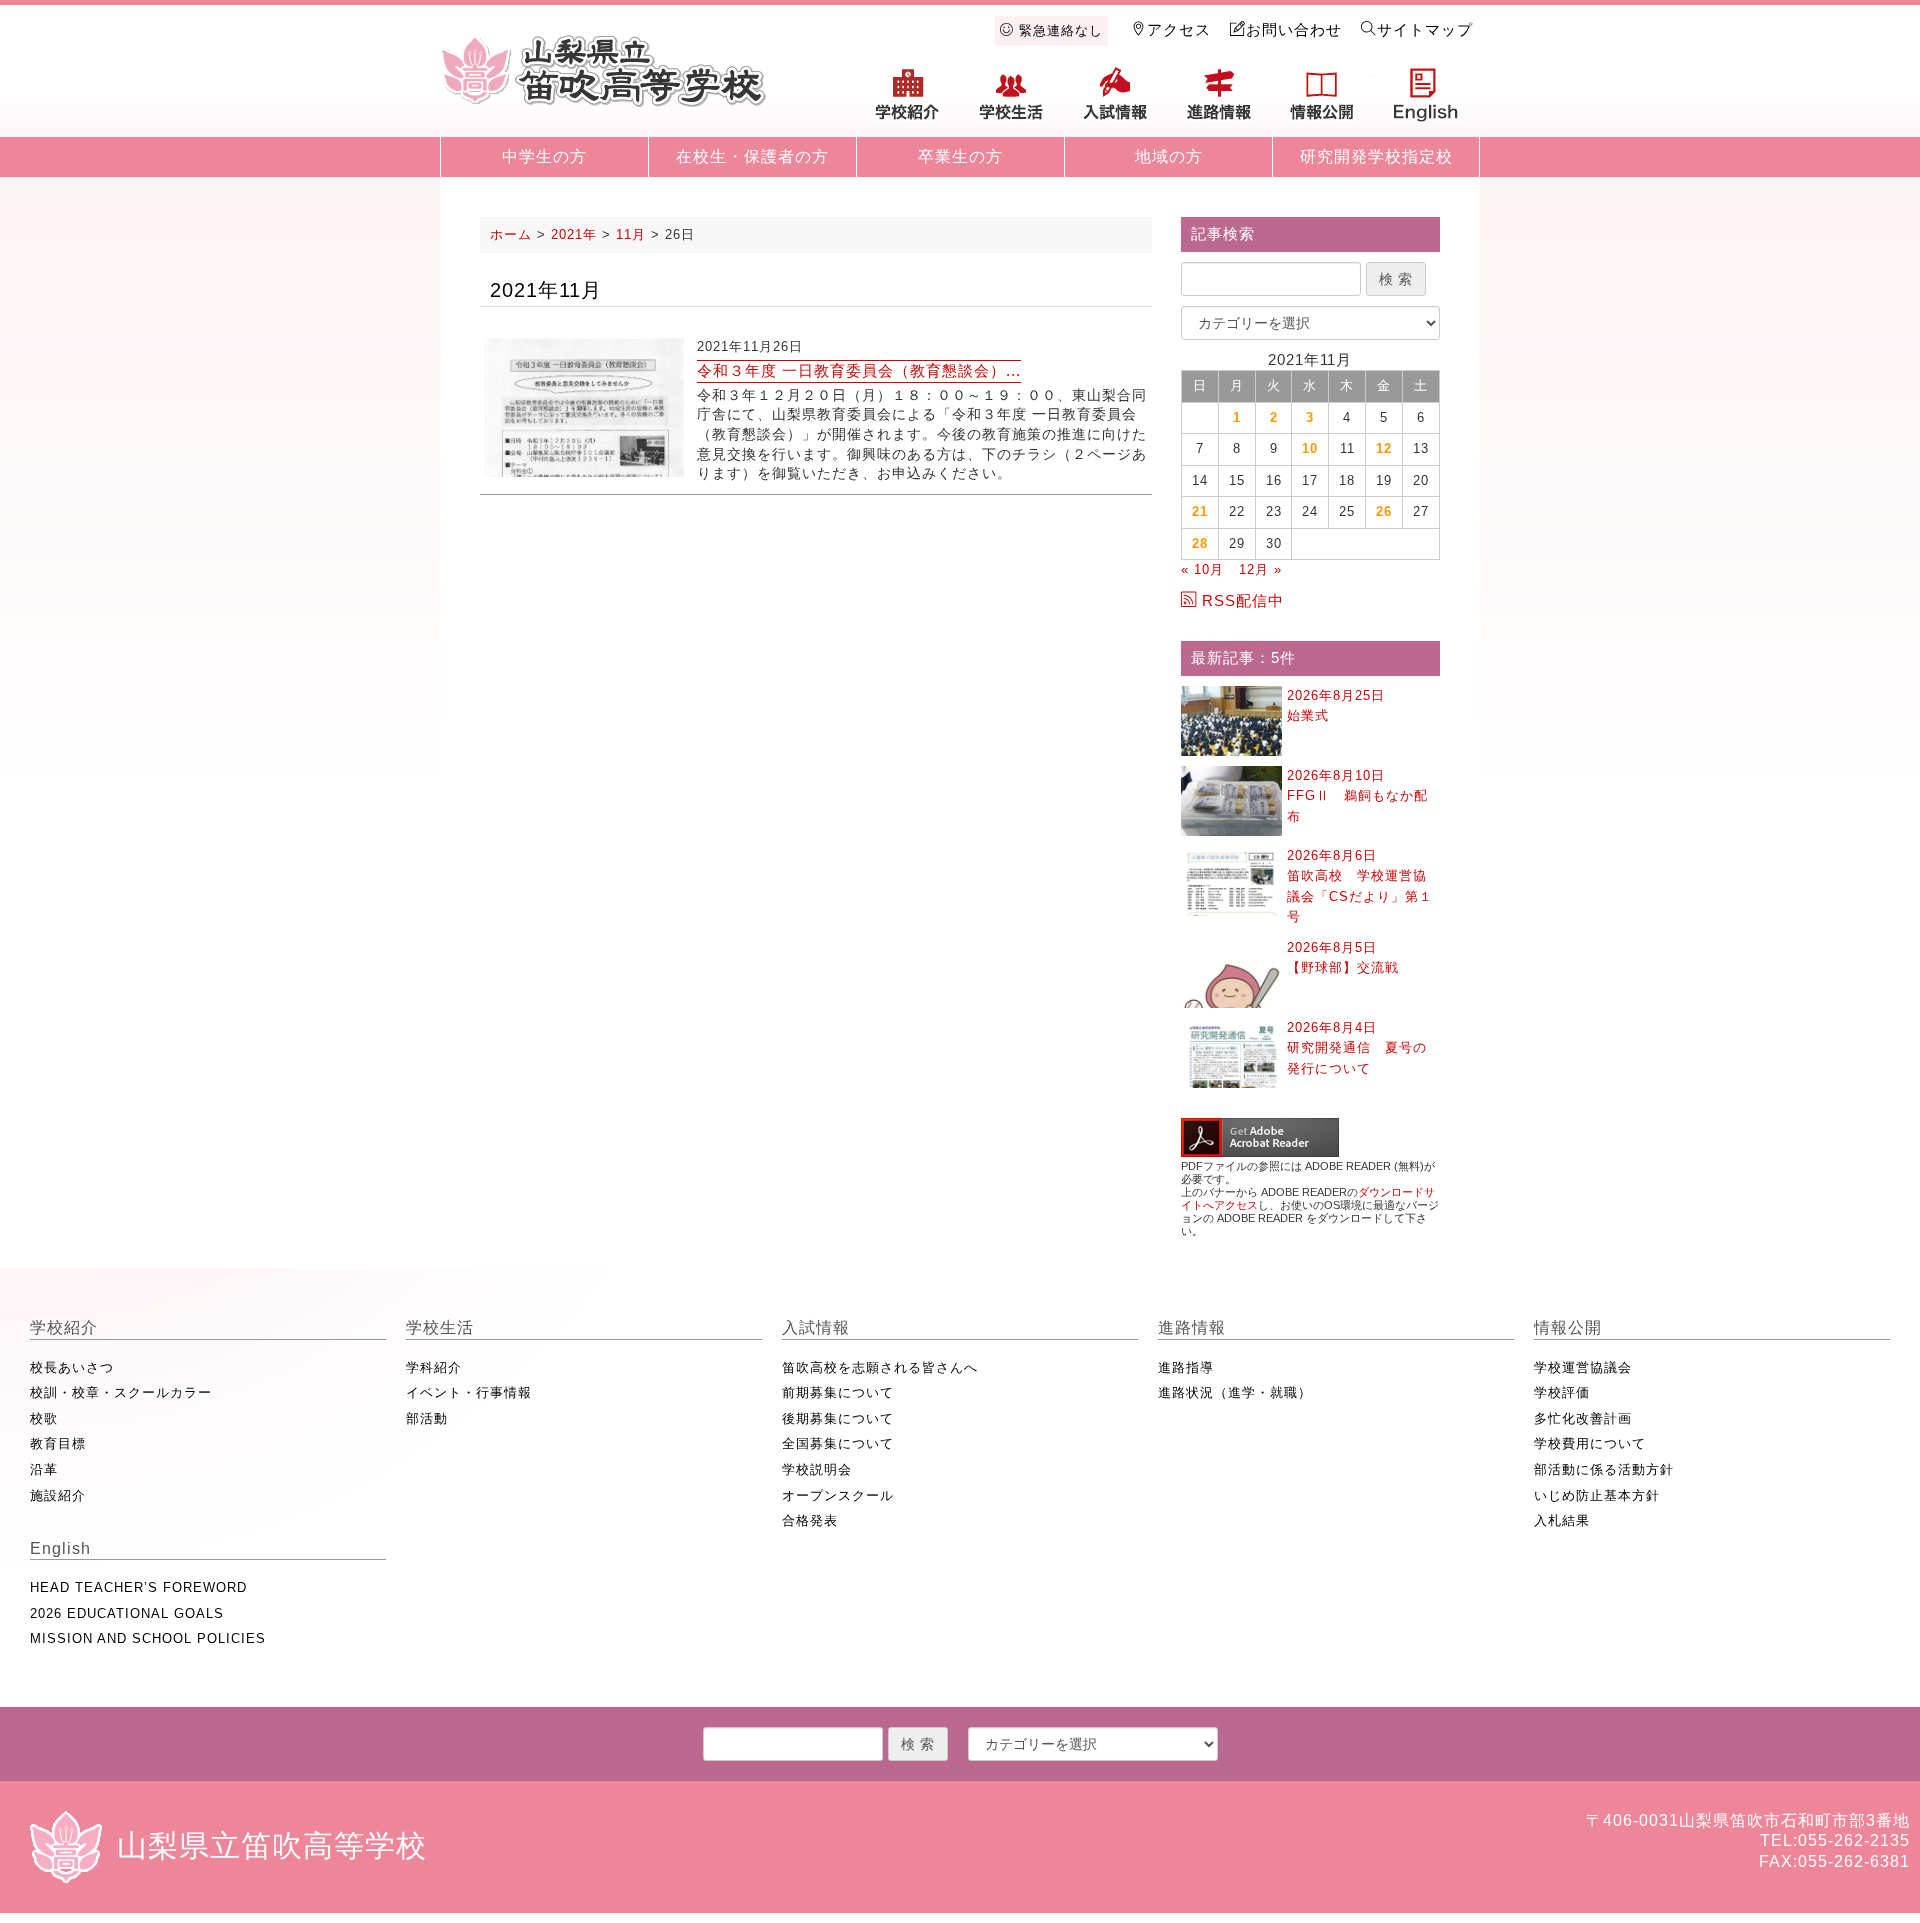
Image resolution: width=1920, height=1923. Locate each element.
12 (1384, 448)
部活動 (427, 1418)
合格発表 (810, 1520)
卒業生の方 (960, 156)
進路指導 (1186, 1367)
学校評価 (1562, 1392)
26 (1384, 511)
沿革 (44, 1469)
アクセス (1179, 29)
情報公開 (1322, 102)
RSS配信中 (1243, 600)
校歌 (44, 1418)
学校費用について (1590, 1443)
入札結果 (1562, 1520)
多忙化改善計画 (1583, 1418)
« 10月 (1202, 569)
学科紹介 (434, 1367)
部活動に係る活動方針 (1604, 1469)
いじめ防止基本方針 (1597, 1495)
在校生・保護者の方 (752, 156)
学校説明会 (817, 1469)
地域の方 (1169, 156)
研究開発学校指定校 (1376, 156)
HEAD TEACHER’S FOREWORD (138, 1587)
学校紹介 (908, 102)
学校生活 (1012, 102)
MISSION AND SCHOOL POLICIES (148, 1638)
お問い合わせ (1294, 29)
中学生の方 (544, 156)
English (1426, 102)
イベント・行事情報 (469, 1392)
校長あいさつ (72, 1367)
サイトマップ (1425, 29)
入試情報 (1115, 102)
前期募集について (838, 1392)
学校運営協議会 (1583, 1367)
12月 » (1260, 569)
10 (1310, 448)
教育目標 (58, 1443)
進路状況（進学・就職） (1235, 1392)
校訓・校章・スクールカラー (121, 1392)
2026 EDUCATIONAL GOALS (127, 1613)
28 (1200, 543)
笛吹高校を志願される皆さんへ (880, 1367)
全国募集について (838, 1443)
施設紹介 (58, 1495)
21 (1200, 511)
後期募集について (838, 1418)
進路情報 (1219, 102)
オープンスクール (838, 1495)
